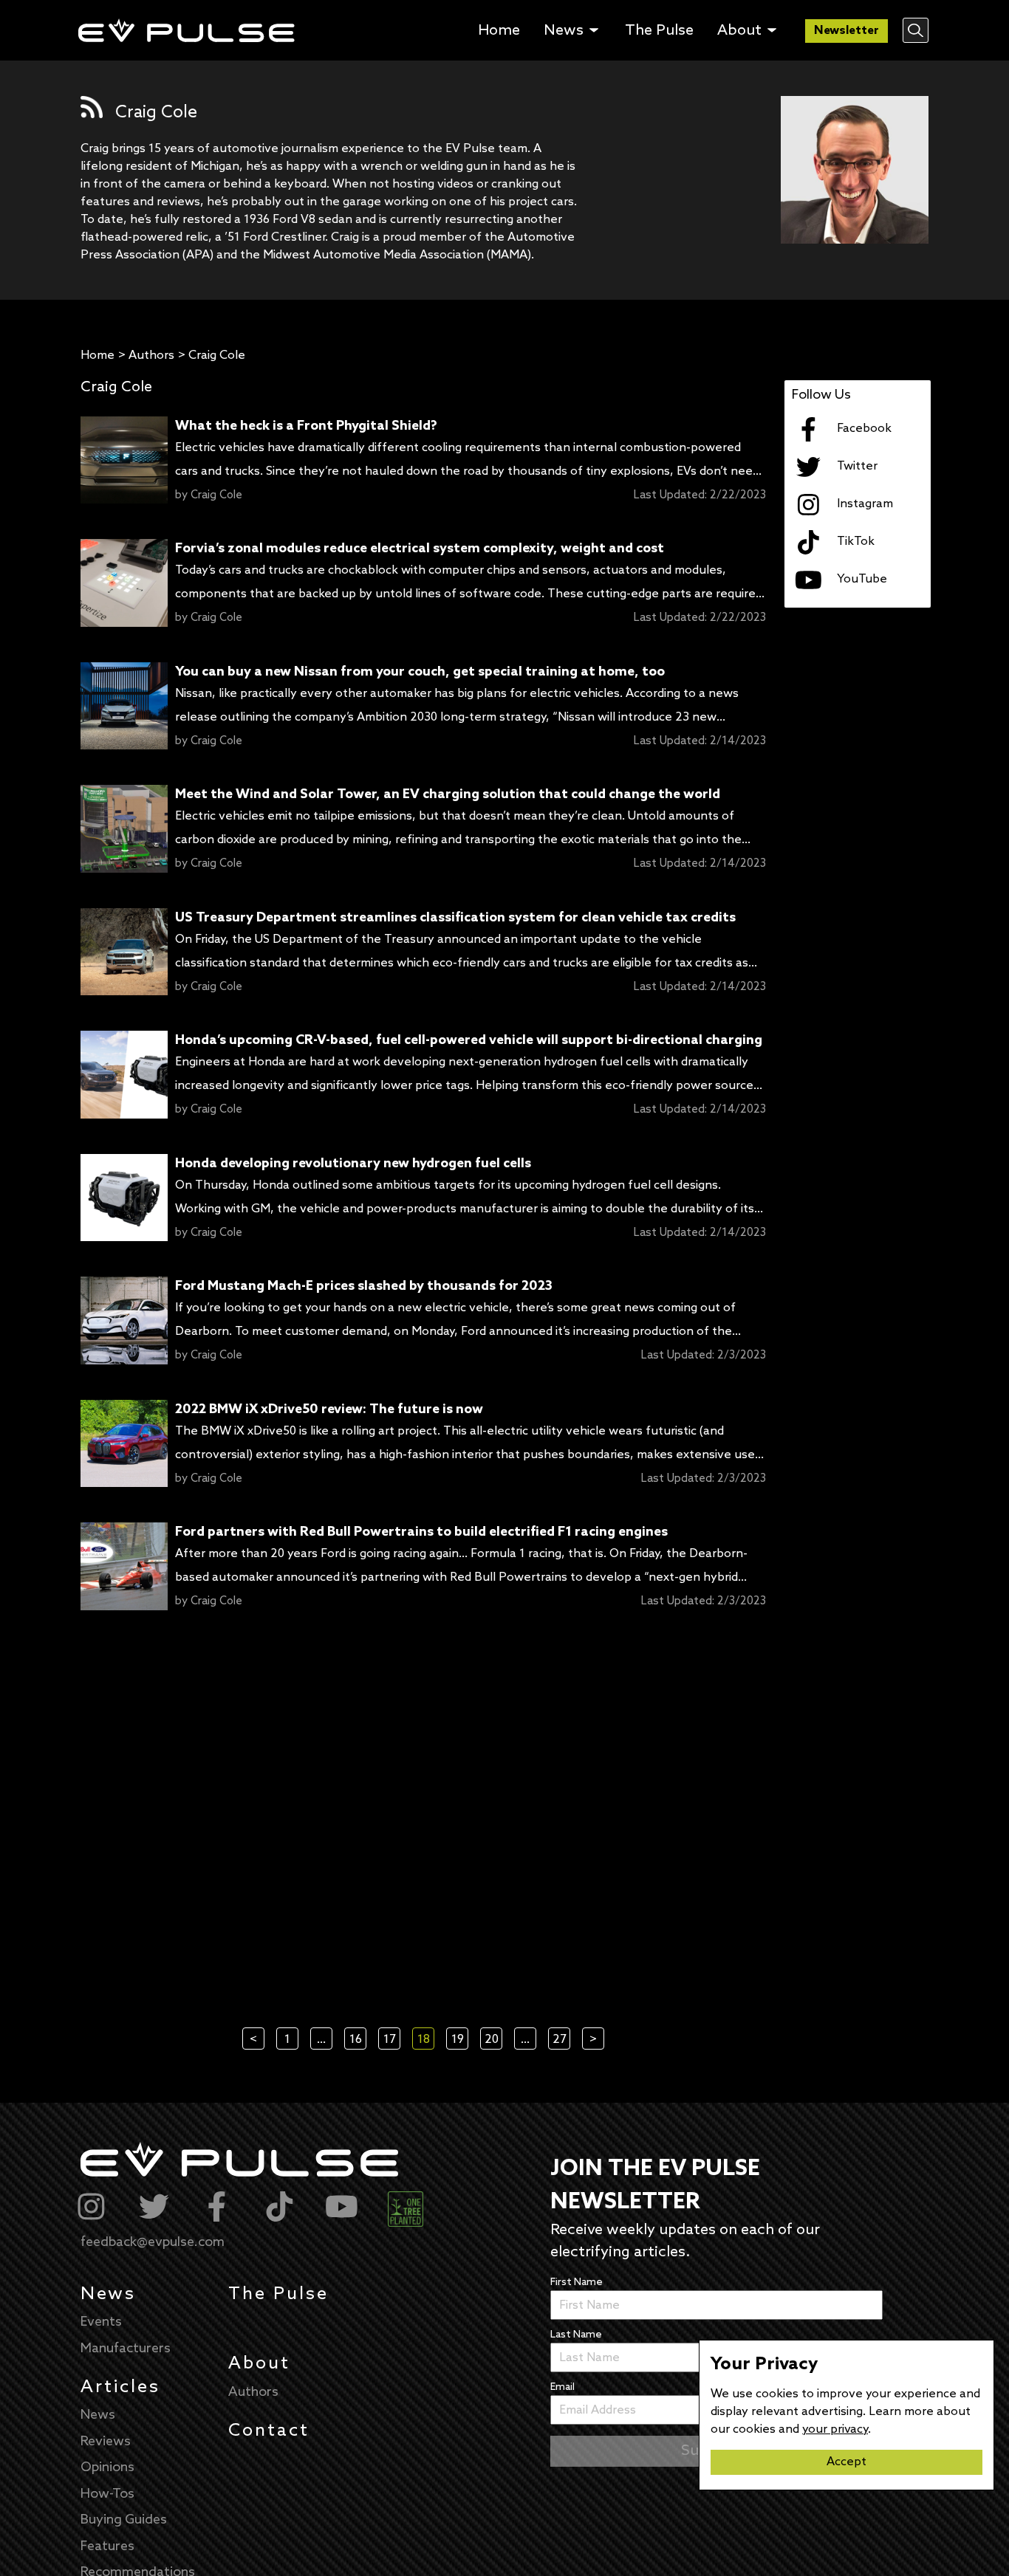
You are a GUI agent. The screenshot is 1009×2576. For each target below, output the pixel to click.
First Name (577, 2283)
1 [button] (287, 2040)
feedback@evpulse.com (153, 2242)
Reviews (106, 2442)
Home (98, 356)
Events (101, 2322)
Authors (151, 356)
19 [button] (458, 2040)
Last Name (576, 2335)
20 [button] (492, 2040)
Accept (846, 2462)
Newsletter (846, 31)
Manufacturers (126, 2349)
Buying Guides (124, 2520)
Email (562, 2387)
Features (107, 2546)
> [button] (593, 2040)
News (108, 2294)
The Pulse (278, 2294)
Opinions (107, 2467)
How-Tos (107, 2494)
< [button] (253, 2040)
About (259, 2364)
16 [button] (356, 2040)
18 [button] (424, 2040)
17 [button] (390, 2040)
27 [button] (560, 2040)
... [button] (321, 2040)
